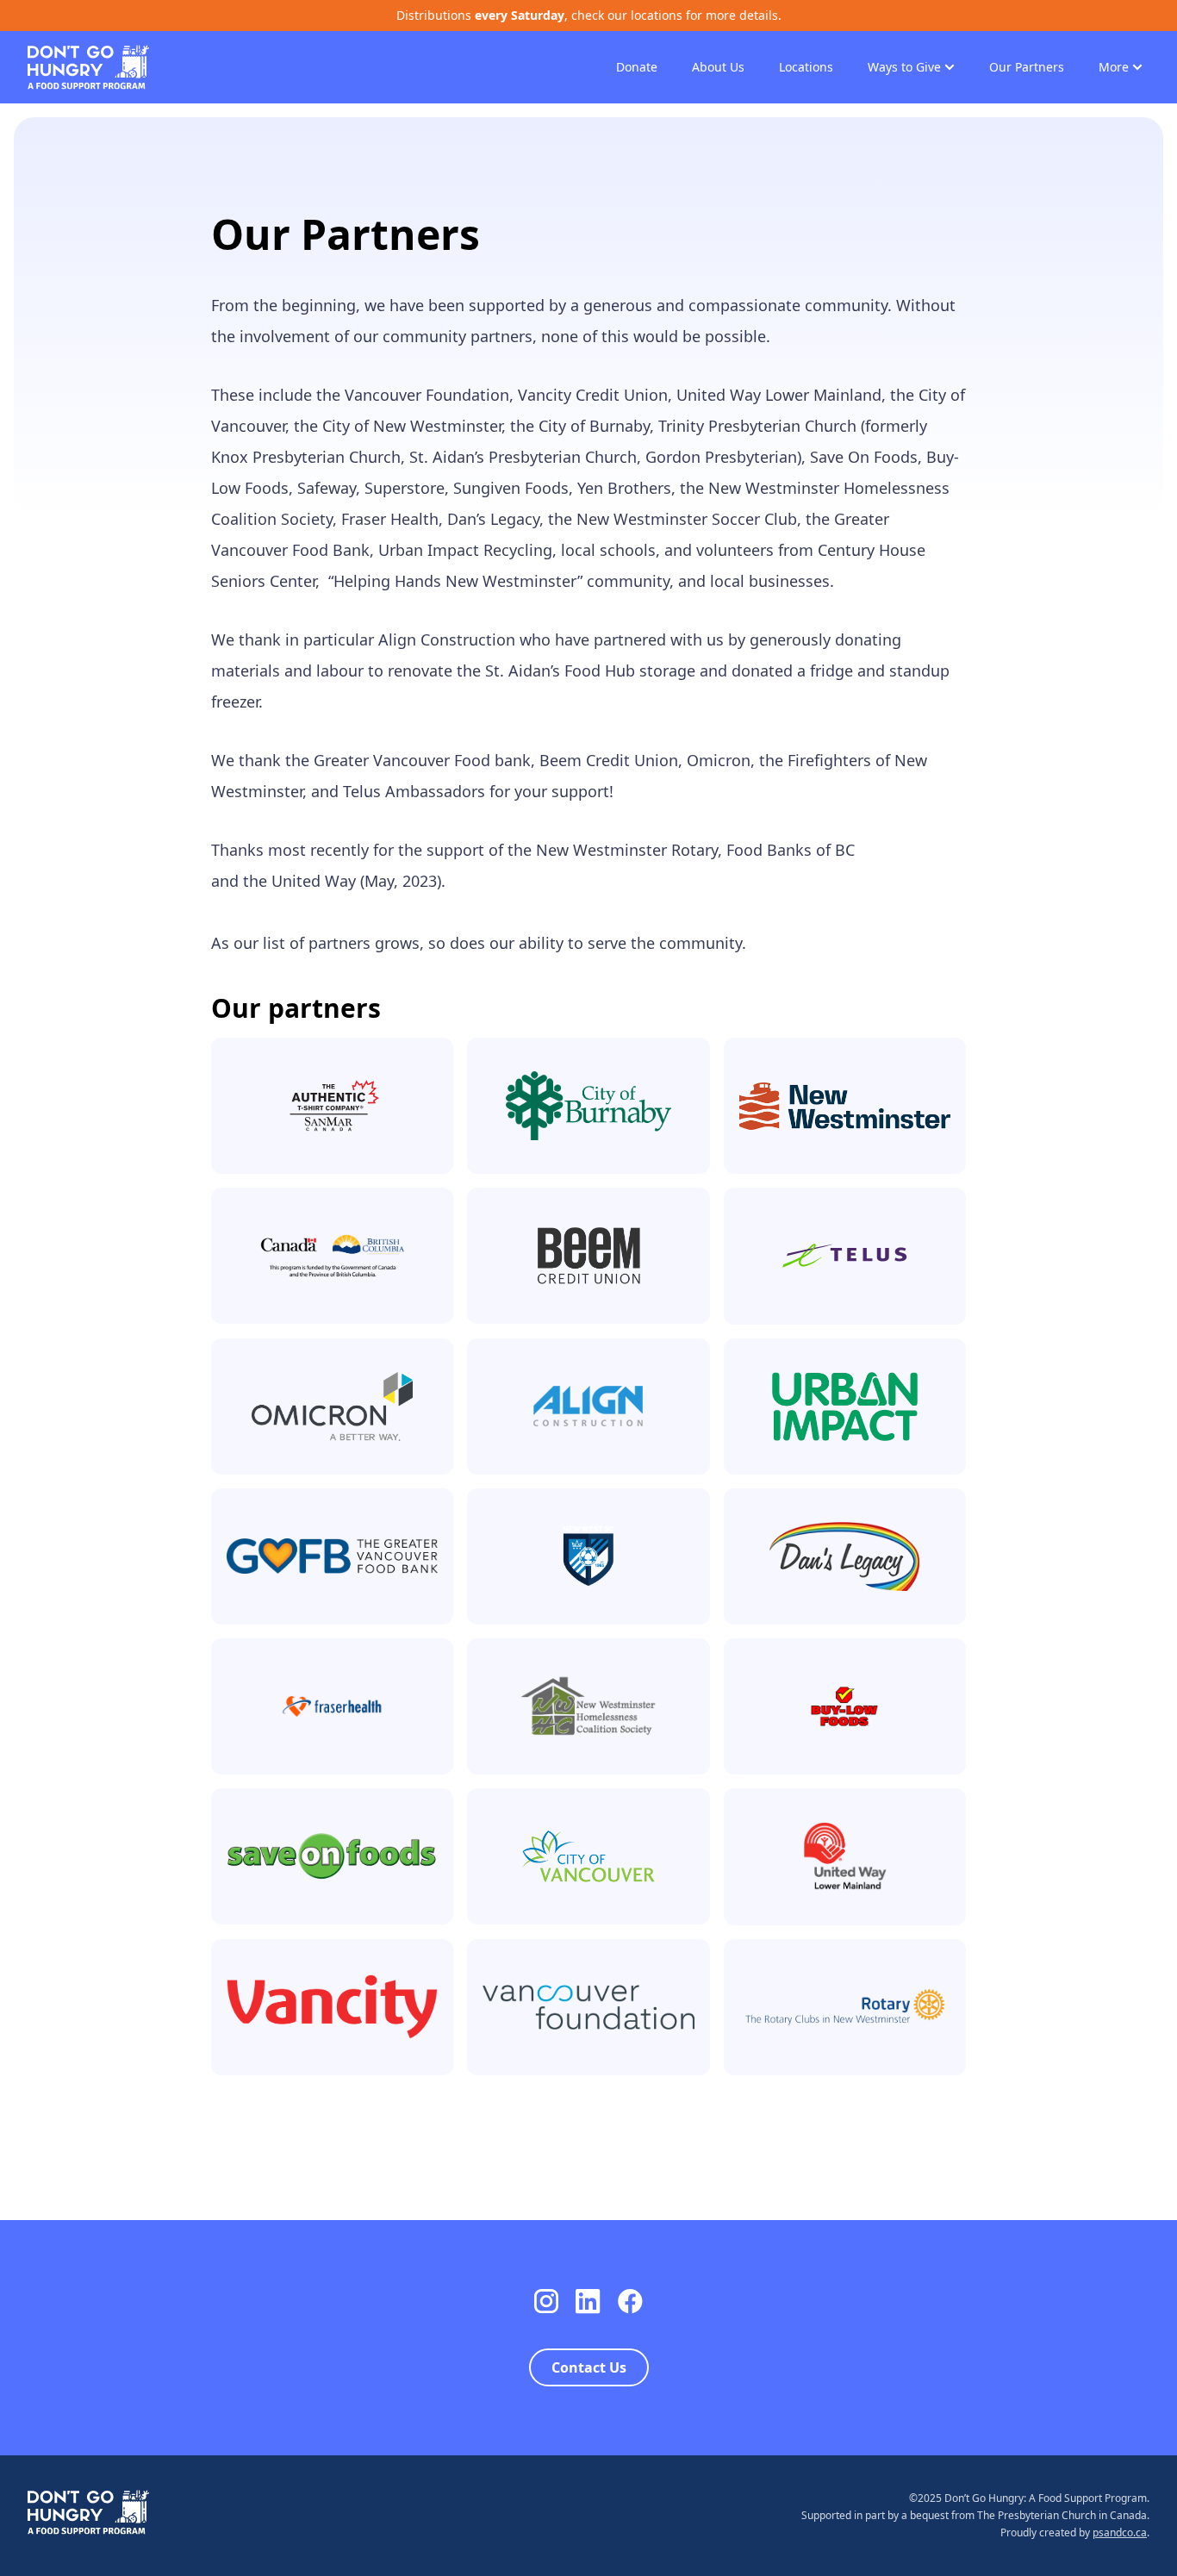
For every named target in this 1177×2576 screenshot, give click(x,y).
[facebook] (630, 2302)
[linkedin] (588, 2302)
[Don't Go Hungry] (88, 65)
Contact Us (589, 2367)
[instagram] (546, 2302)
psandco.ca (1120, 2532)
